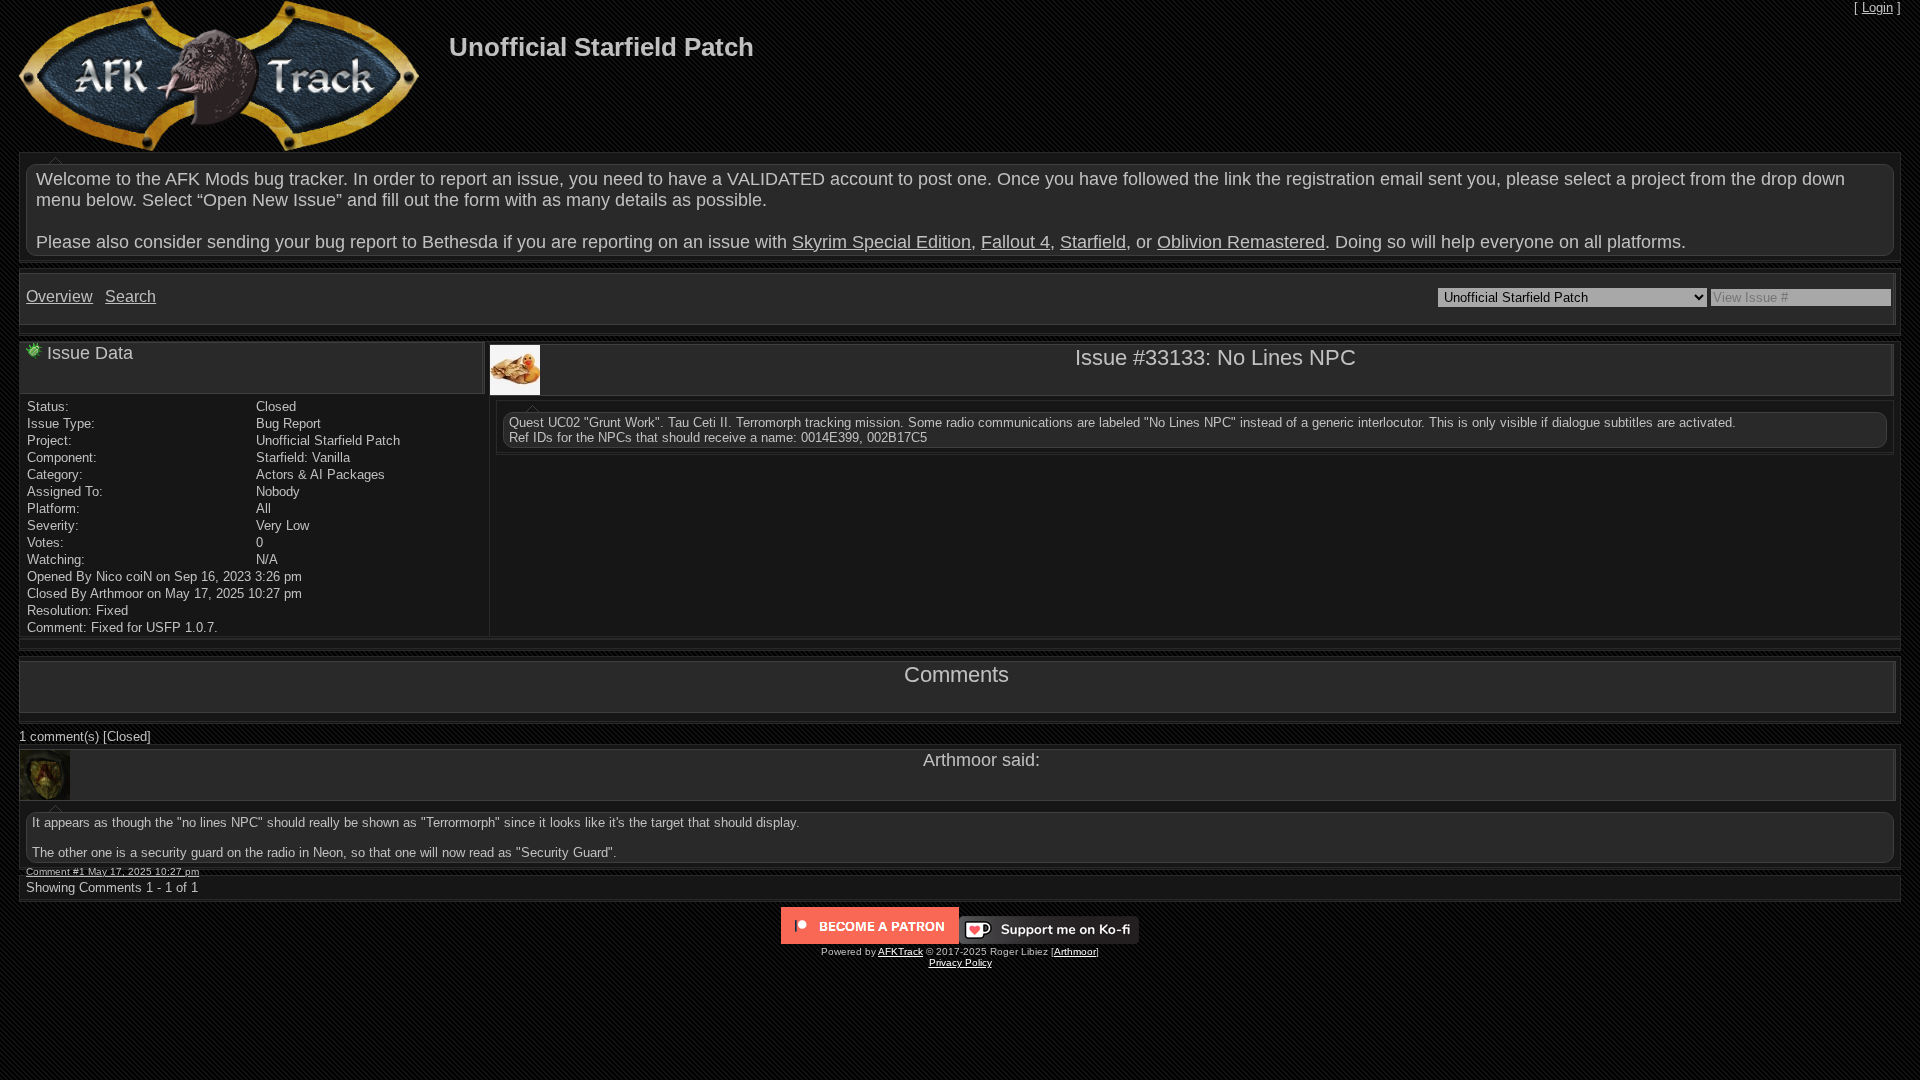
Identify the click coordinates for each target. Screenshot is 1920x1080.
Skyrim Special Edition (881, 242)
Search (130, 296)
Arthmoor (1075, 951)
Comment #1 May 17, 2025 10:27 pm (112, 871)
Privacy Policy (960, 962)
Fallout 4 (1015, 242)
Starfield (1093, 242)
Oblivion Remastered (1241, 242)
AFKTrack (900, 951)
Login (1877, 7)
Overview (59, 296)
